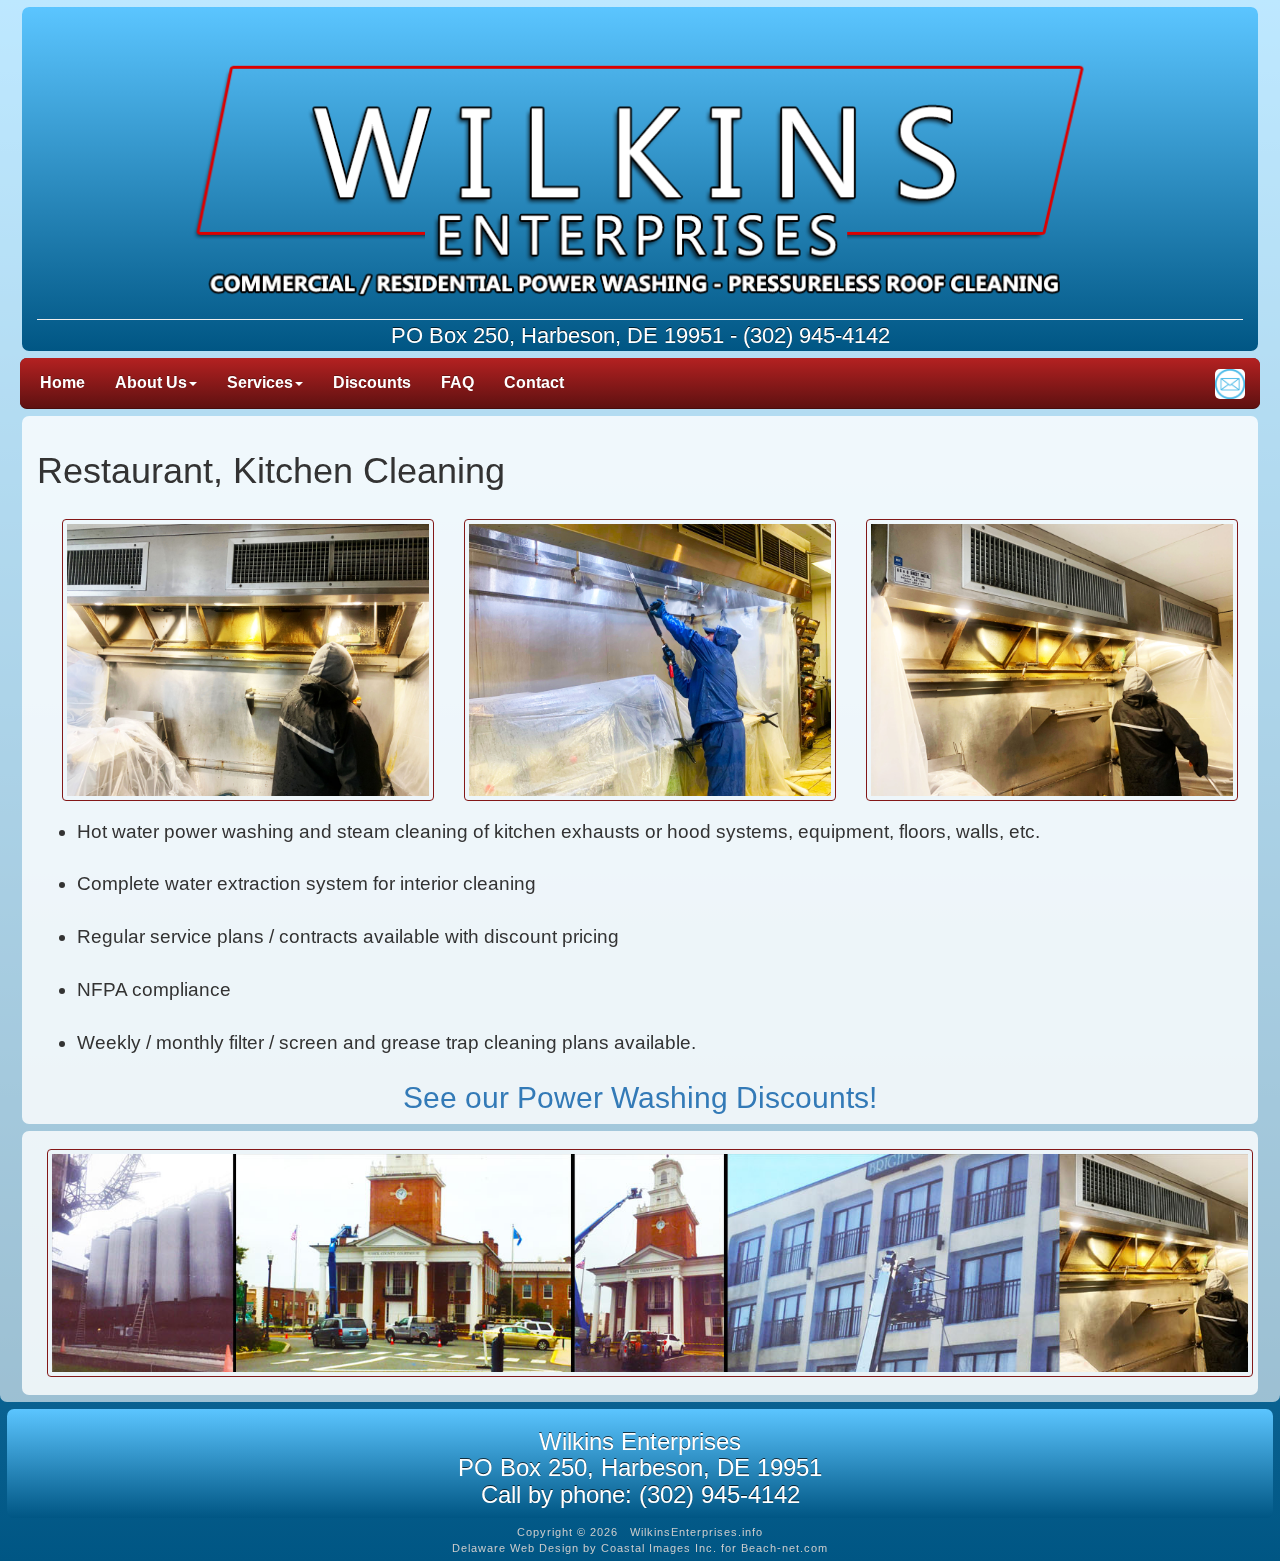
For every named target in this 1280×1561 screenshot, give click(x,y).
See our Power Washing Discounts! (640, 1097)
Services (260, 382)
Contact (534, 382)
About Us (151, 382)
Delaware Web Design (515, 1548)
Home (62, 382)
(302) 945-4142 (816, 335)
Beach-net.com (784, 1548)
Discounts (372, 382)
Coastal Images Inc (657, 1548)
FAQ (457, 382)
